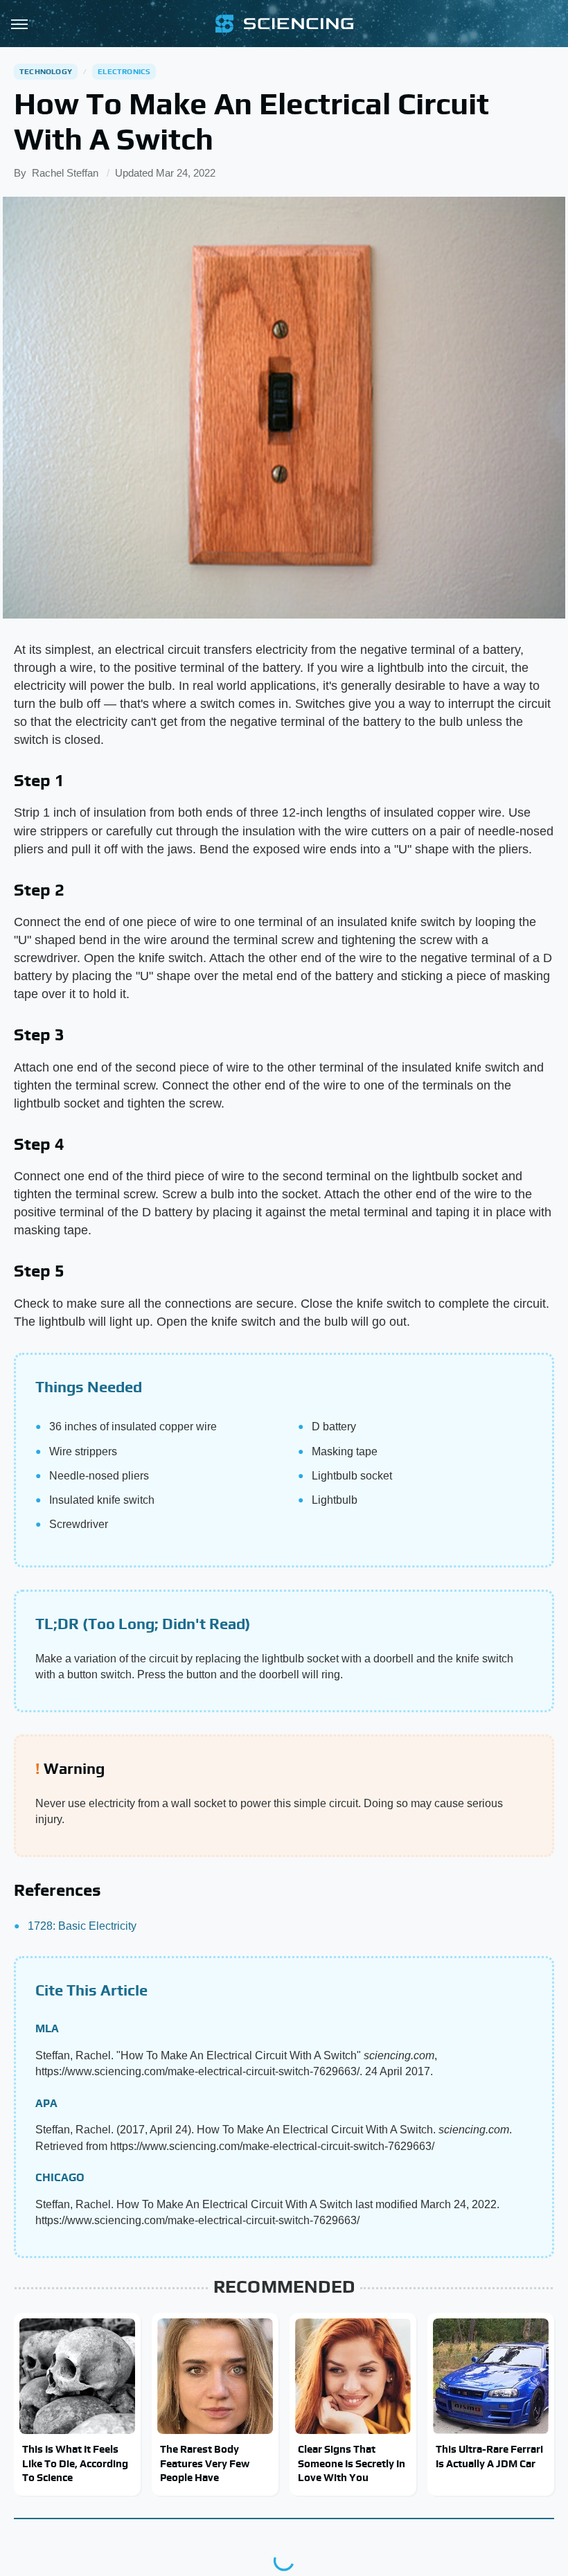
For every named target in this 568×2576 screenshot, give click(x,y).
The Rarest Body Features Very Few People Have (205, 2463)
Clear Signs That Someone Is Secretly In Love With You (352, 2463)
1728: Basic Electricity (82, 1926)
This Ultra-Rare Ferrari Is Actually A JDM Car (489, 2456)
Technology (46, 71)
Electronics (124, 71)
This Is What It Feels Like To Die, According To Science (75, 2463)
